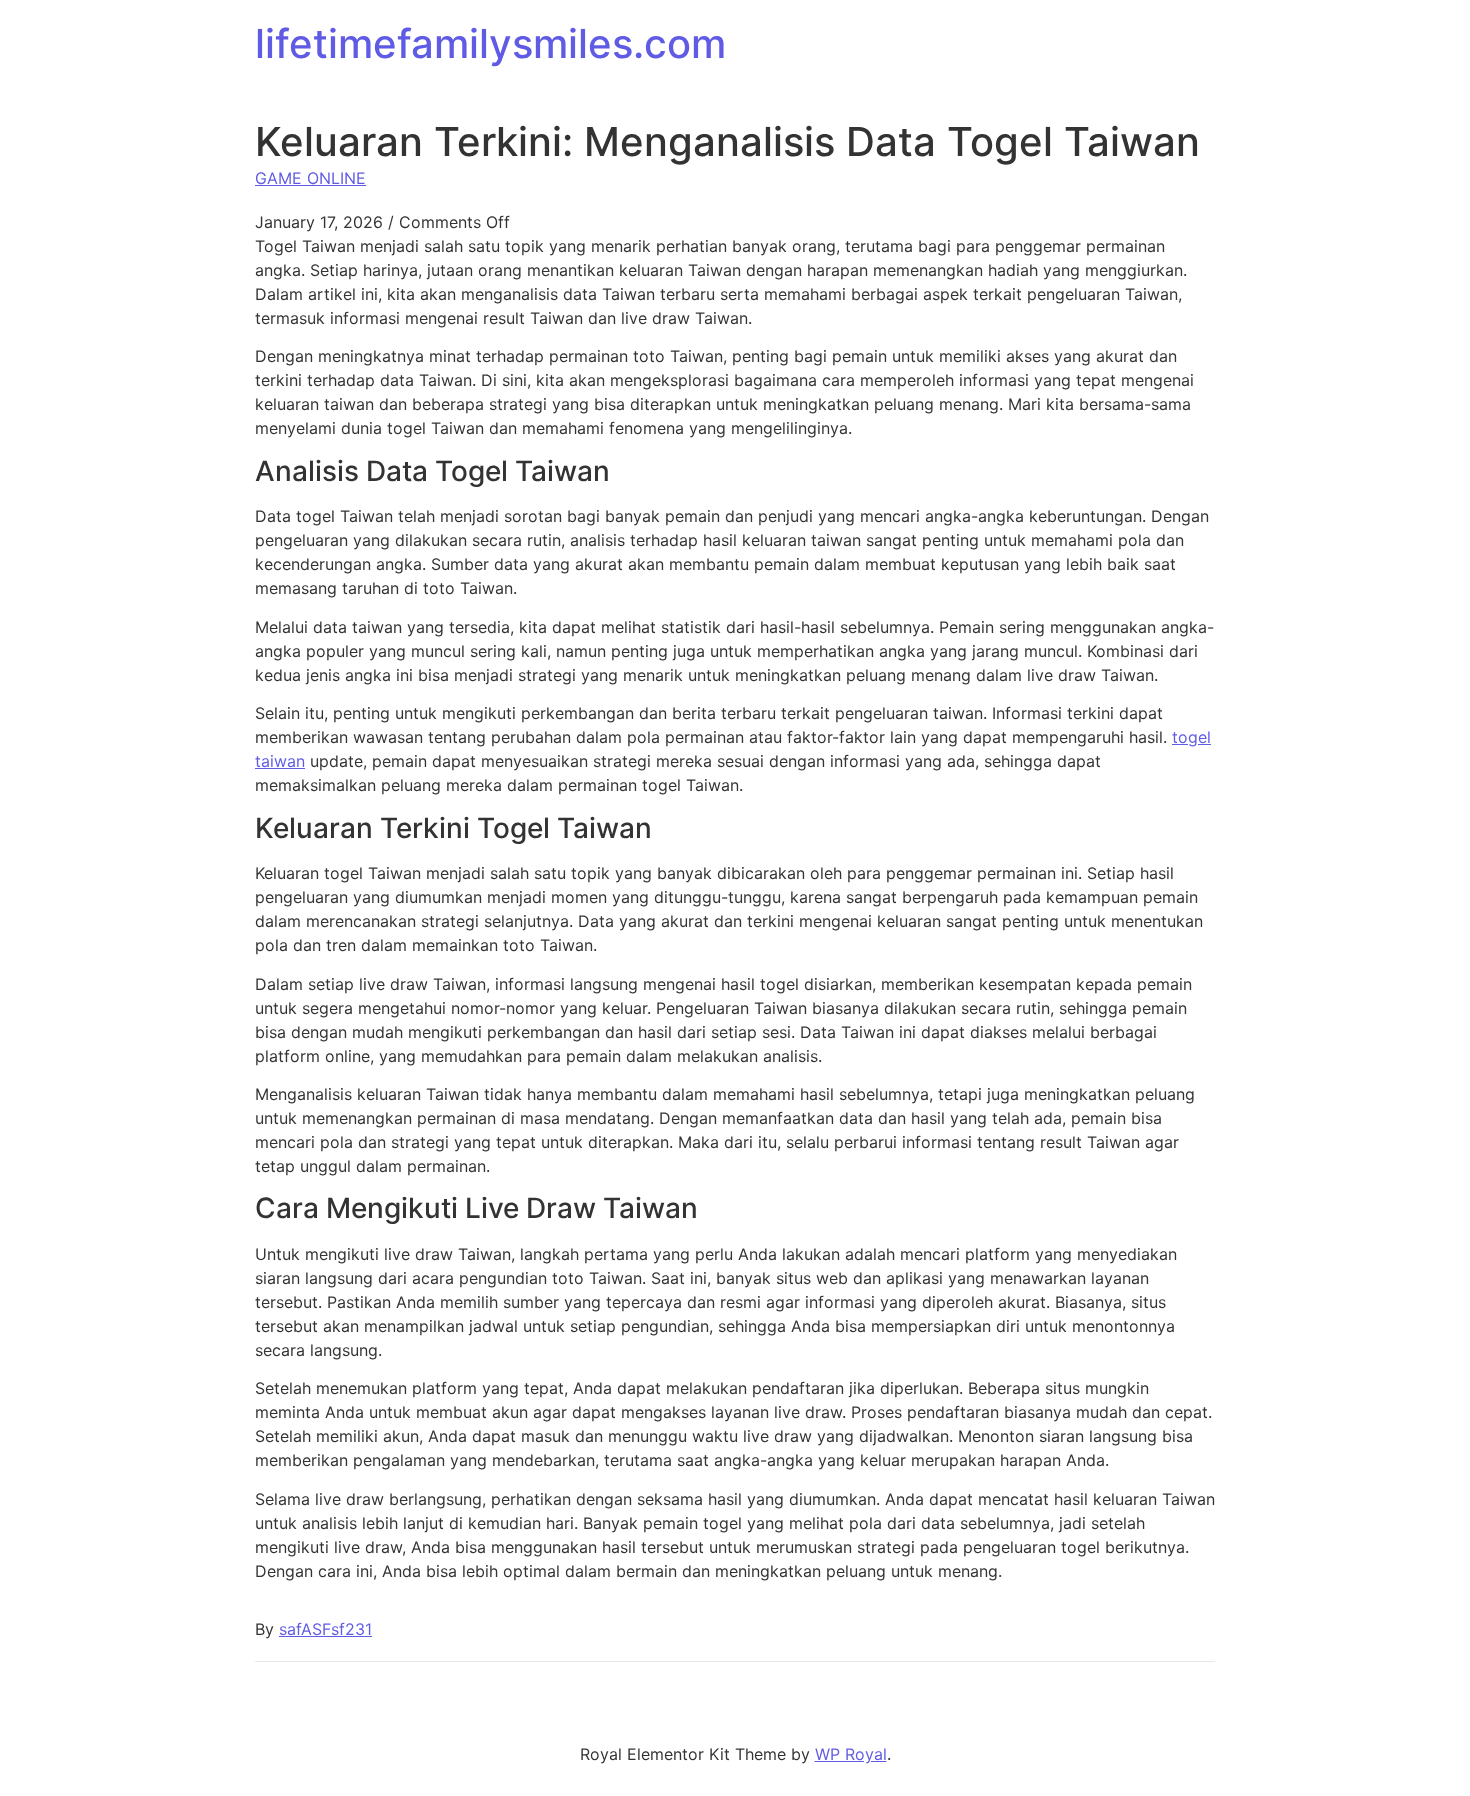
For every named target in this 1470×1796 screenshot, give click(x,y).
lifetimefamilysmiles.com (490, 43)
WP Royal (851, 1754)
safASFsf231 (325, 1629)
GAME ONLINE (310, 178)
